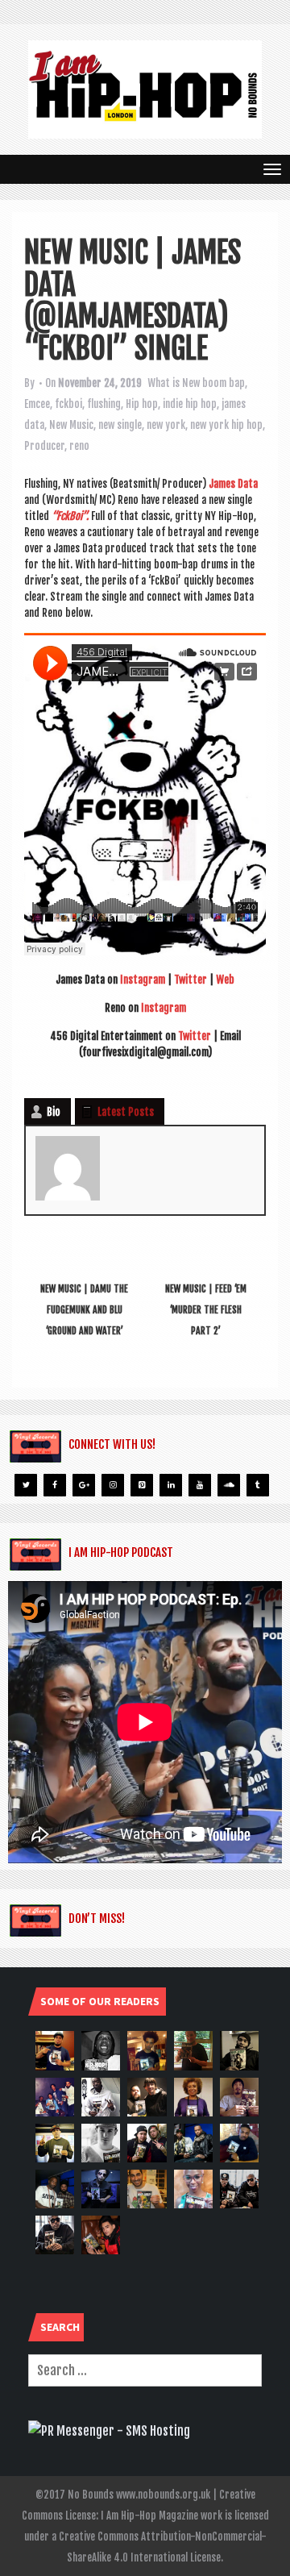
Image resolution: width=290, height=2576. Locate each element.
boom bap (224, 383)
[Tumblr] (258, 1485)
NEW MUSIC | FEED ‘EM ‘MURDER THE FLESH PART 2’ (206, 1310)
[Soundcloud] (229, 1485)
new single (120, 425)
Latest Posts (126, 1112)
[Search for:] (145, 2370)
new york (166, 425)
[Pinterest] (142, 1485)
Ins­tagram (143, 980)
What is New (174, 383)
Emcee (37, 404)
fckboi (68, 404)
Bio (54, 1112)
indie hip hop (190, 404)
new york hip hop (226, 425)
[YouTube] (200, 1485)
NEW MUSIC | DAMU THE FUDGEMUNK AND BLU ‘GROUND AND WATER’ (84, 1310)
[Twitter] (26, 1485)
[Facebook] (55, 1485)
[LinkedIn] (171, 1485)
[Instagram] (113, 1485)
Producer (44, 446)
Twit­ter (191, 980)
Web (225, 980)
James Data (233, 484)
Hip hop (142, 404)
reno (79, 446)
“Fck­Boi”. (70, 516)
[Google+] (84, 1485)
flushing (104, 404)
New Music (71, 425)
